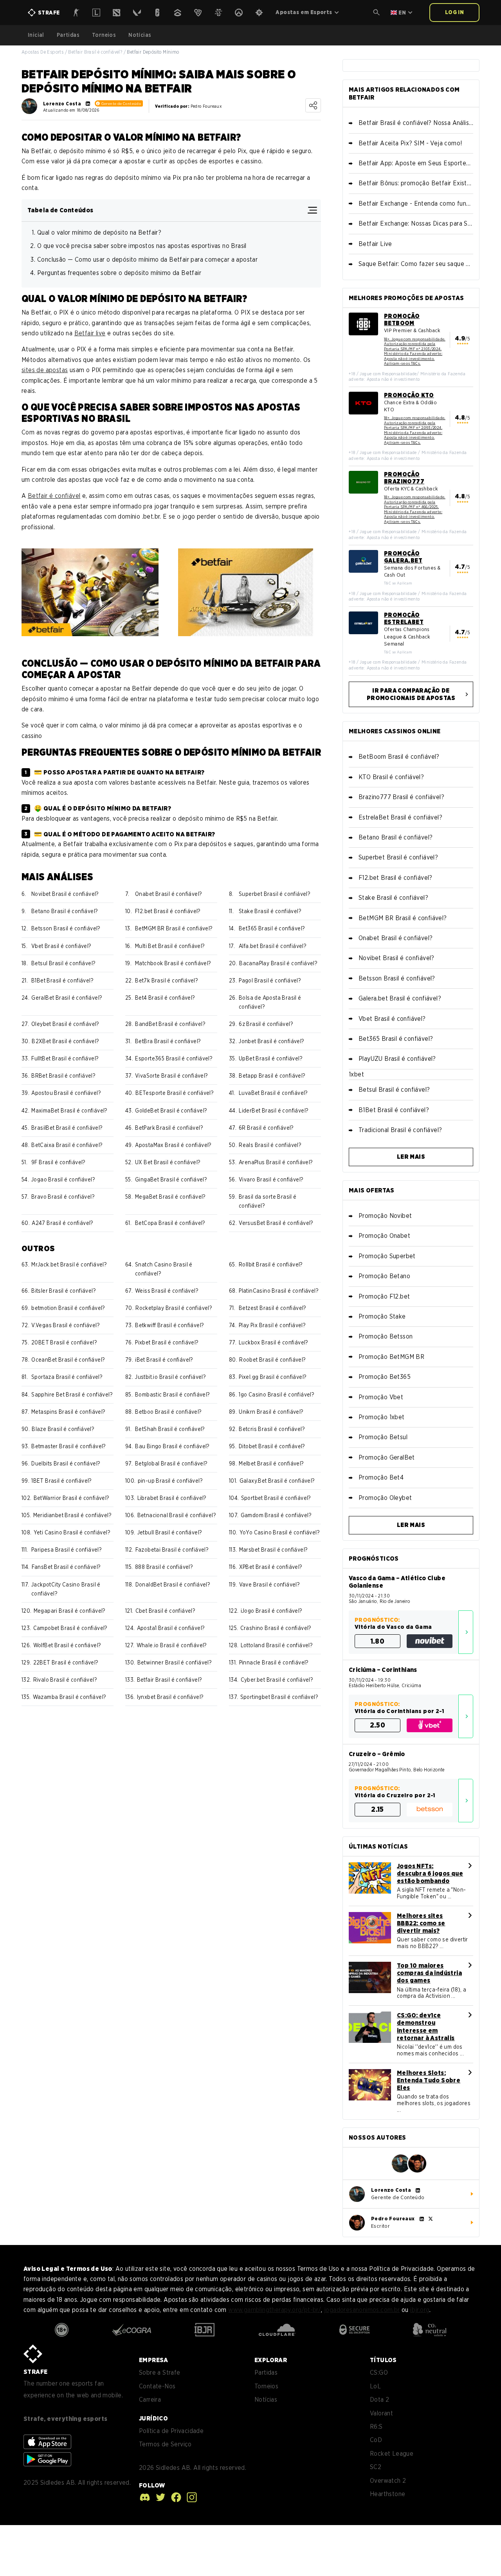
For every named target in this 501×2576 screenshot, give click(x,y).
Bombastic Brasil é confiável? (172, 1395)
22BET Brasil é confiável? (66, 1662)
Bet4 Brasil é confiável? (165, 998)
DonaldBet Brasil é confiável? (173, 1585)
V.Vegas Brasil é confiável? (65, 1325)
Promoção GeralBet (387, 1457)
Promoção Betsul (383, 1437)
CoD (376, 2440)
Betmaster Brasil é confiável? (68, 1446)
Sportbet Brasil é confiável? (276, 1498)
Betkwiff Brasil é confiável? (169, 1325)
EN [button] (402, 13)
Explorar (271, 2360)
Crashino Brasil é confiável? (276, 1628)
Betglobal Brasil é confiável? (171, 1463)
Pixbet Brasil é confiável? (167, 1342)
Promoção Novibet (385, 1216)
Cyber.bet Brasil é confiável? (277, 1680)
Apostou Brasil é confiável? (66, 1093)
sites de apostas (45, 370)
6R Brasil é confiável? (266, 1128)
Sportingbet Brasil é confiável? (279, 1697)
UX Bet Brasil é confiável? (168, 1162)
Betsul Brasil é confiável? (63, 963)
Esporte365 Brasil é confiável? (174, 1058)
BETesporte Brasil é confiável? (174, 1093)
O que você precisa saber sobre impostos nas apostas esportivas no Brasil (142, 246)
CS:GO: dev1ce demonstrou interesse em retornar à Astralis (426, 2027)
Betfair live (90, 333)
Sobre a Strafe (160, 2372)
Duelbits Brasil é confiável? (66, 1463)
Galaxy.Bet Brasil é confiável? (277, 1481)
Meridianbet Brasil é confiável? (72, 1515)
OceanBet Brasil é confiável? (68, 1360)
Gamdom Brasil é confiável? (276, 1515)
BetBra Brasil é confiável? (168, 1041)
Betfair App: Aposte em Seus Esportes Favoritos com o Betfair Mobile (416, 163)
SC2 (376, 2467)
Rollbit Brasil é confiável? (271, 1264)
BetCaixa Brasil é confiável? (67, 1145)
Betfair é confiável (54, 496)
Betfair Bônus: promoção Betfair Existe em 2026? (416, 183)
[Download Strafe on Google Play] (47, 2459)
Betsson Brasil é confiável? (66, 928)
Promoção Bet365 (385, 1377)
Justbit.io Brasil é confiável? (170, 1377)
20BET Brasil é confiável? (64, 1342)
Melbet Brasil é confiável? (271, 1463)
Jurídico (153, 2418)
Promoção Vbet (381, 1397)
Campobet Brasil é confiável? (70, 1628)
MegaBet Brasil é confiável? (170, 1197)
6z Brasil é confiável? (266, 1024)
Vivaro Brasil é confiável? (271, 1179)
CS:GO (379, 2372)
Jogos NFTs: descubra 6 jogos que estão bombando (430, 1873)
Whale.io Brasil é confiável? (172, 1645)
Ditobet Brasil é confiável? (272, 1446)
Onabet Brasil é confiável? (168, 894)
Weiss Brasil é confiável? (167, 1291)
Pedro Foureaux (393, 2219)
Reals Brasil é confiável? (270, 1145)
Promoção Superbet (387, 1256)
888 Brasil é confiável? (164, 1567)
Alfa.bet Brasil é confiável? (272, 946)
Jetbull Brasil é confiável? (170, 1532)
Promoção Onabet (384, 1236)
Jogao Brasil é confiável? (63, 1179)
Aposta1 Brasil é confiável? (171, 1628)
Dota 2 (379, 2400)
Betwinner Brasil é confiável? (175, 1662)
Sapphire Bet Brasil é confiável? (72, 1395)
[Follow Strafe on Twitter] (159, 2497)
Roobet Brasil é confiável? (272, 1360)
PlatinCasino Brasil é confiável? (278, 1291)
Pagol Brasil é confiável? (270, 980)
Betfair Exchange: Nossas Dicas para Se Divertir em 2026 (416, 223)
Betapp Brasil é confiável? (272, 1076)
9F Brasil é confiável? (58, 1162)
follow (152, 2485)
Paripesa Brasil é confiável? (66, 1550)
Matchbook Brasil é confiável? (173, 963)
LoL (375, 2386)
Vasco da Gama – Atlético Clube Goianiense (397, 1582)
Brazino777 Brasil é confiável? (401, 797)
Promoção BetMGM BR (391, 1357)
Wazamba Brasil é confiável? (69, 1697)
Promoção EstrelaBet (404, 619)
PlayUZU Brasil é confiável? (397, 1059)
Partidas (68, 35)
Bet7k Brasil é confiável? (166, 980)
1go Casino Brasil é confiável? (276, 1395)
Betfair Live (375, 244)
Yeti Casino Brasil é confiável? (72, 1532)
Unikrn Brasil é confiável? (271, 1412)
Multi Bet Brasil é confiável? (170, 946)
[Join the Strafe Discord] (145, 2497)
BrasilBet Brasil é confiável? (67, 1128)
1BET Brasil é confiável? (61, 1481)
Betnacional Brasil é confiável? (177, 1515)
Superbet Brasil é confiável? (274, 894)
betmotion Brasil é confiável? (68, 1308)
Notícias (140, 35)
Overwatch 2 (388, 2481)
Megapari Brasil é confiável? (69, 1611)
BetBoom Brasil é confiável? (399, 757)
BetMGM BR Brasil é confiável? (174, 928)
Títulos (383, 2360)
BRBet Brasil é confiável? (63, 1076)
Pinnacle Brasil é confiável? (274, 1662)
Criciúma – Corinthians (383, 1670)
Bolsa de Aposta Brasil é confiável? (270, 1002)
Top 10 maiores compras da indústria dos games (429, 1973)
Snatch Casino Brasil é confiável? (164, 1269)
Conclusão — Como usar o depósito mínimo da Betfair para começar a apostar (147, 260)
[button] (377, 13)
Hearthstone (387, 2494)
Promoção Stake (382, 1316)
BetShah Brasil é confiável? (170, 1429)
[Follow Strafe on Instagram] (190, 2497)
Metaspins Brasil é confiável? (68, 1412)
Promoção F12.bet (384, 1296)
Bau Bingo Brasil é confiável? (172, 1446)
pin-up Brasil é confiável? (170, 1481)
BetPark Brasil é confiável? (169, 1128)
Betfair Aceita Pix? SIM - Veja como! (410, 143)
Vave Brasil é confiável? (269, 1585)
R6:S (376, 2427)
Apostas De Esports (42, 52)
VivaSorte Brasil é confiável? (171, 1076)
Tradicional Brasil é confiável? (400, 1130)
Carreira (150, 2400)
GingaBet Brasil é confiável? (171, 1179)
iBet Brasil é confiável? (164, 1360)
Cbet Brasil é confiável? (165, 1611)
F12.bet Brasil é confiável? (168, 911)
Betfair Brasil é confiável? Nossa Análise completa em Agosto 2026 (416, 123)
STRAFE (35, 2372)
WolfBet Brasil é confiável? (67, 1645)
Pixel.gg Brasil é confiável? (272, 1377)
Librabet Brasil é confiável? (172, 1498)
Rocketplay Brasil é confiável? (174, 1308)
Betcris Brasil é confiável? (272, 1429)
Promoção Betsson (386, 1336)
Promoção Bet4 (381, 1477)
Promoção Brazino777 (404, 478)
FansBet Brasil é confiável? (66, 1567)
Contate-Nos (157, 2386)
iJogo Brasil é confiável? (271, 1611)
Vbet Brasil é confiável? (61, 946)
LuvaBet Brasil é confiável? (273, 1093)
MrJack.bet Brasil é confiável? (69, 1264)
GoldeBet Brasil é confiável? (171, 1111)
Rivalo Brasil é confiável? (65, 1680)
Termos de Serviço (165, 2444)
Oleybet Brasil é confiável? (65, 1024)
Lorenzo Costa (62, 104)
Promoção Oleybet (385, 1498)
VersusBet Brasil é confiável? (276, 1223)
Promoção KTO (409, 395)
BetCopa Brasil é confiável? (170, 1223)
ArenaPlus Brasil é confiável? (276, 1162)
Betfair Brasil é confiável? (95, 52)
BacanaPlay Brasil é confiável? (278, 963)
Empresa (154, 2360)
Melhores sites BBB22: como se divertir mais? (421, 1923)
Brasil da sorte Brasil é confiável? (268, 1201)
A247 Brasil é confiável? (62, 1223)
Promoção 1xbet (382, 1417)
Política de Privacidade (171, 2431)
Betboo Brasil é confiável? (168, 1412)
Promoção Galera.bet (403, 557)
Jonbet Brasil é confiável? (271, 1041)
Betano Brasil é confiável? (64, 911)
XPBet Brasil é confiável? (271, 1567)
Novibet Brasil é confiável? (65, 894)
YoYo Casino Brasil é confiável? (279, 1532)
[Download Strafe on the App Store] (47, 2442)
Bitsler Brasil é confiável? (63, 1291)
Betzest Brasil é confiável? (272, 1308)
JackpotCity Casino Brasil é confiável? (66, 1589)
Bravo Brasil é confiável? (63, 1197)
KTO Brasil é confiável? (391, 777)
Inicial (36, 35)
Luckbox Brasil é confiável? (273, 1342)
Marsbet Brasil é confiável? (273, 1550)
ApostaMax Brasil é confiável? (173, 1145)
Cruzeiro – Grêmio (377, 1754)
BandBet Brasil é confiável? (170, 1024)
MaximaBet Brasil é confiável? (69, 1111)
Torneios (104, 35)
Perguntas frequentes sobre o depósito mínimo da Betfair (119, 273)
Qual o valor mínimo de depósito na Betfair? (99, 232)
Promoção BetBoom (402, 320)
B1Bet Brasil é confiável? (62, 980)
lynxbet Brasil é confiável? (170, 1697)
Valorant (381, 2413)
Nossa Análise (466, 1632)
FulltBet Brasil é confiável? (65, 1058)
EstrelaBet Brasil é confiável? (400, 817)
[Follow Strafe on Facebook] (174, 2497)
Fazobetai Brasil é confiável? (172, 1550)
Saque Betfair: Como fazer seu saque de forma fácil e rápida (416, 264)
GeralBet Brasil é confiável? (67, 998)
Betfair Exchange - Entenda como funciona (416, 204)
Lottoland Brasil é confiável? (277, 1645)
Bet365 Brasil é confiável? (272, 928)
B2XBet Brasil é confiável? (65, 1041)
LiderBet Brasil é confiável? (273, 1111)
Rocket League (392, 2454)
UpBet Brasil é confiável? (270, 1058)
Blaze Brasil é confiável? (63, 1429)
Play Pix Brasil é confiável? (272, 1325)
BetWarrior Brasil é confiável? (71, 1498)
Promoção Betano (384, 1276)
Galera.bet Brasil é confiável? (400, 998)
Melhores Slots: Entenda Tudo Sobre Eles (429, 2080)
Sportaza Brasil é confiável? (67, 1377)
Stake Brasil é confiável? (270, 911)
